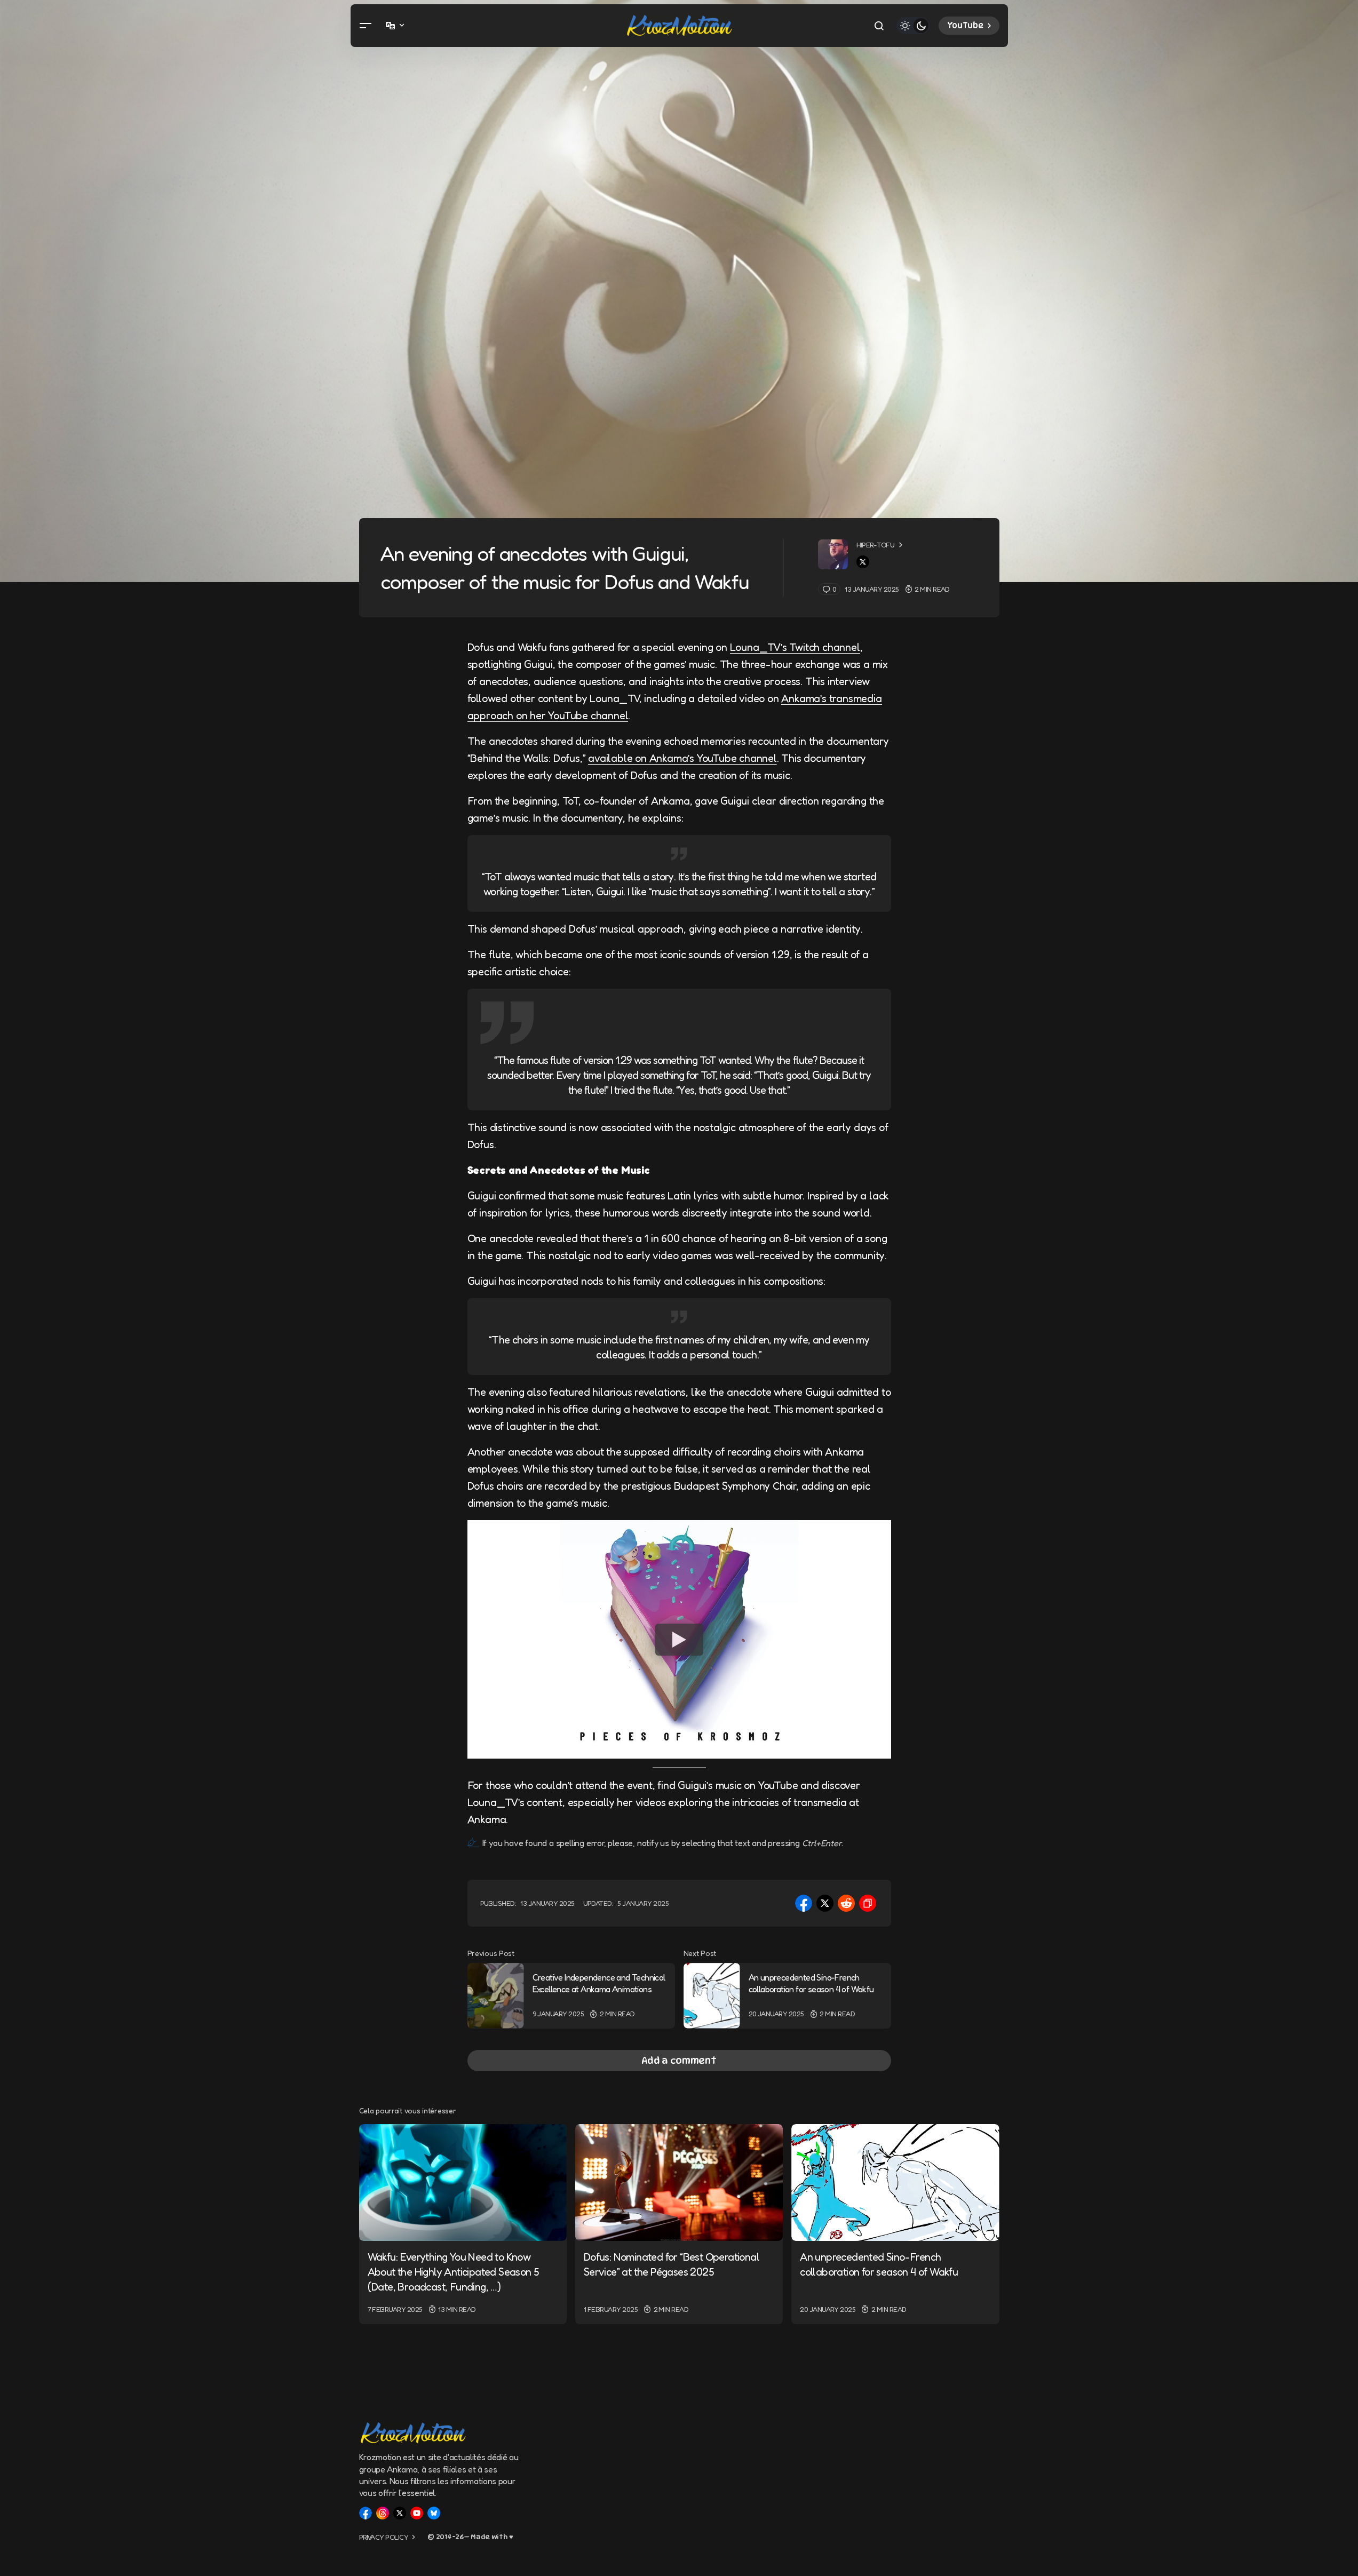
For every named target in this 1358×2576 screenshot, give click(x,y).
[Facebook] (366, 2513)
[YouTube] (417, 2513)
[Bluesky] (434, 2513)
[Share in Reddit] (846, 1903)
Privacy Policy (384, 2537)
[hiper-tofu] (833, 554)
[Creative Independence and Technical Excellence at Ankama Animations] (496, 1996)
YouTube (965, 26)
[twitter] (863, 562)
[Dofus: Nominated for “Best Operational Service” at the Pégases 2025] (679, 2183)
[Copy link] (868, 1903)
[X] (400, 2513)
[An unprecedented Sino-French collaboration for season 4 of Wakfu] (712, 1996)
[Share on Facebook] (804, 1903)
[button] (366, 26)
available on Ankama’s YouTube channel (682, 758)
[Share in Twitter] (825, 1903)
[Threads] (383, 2513)
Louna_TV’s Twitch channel (795, 647)
